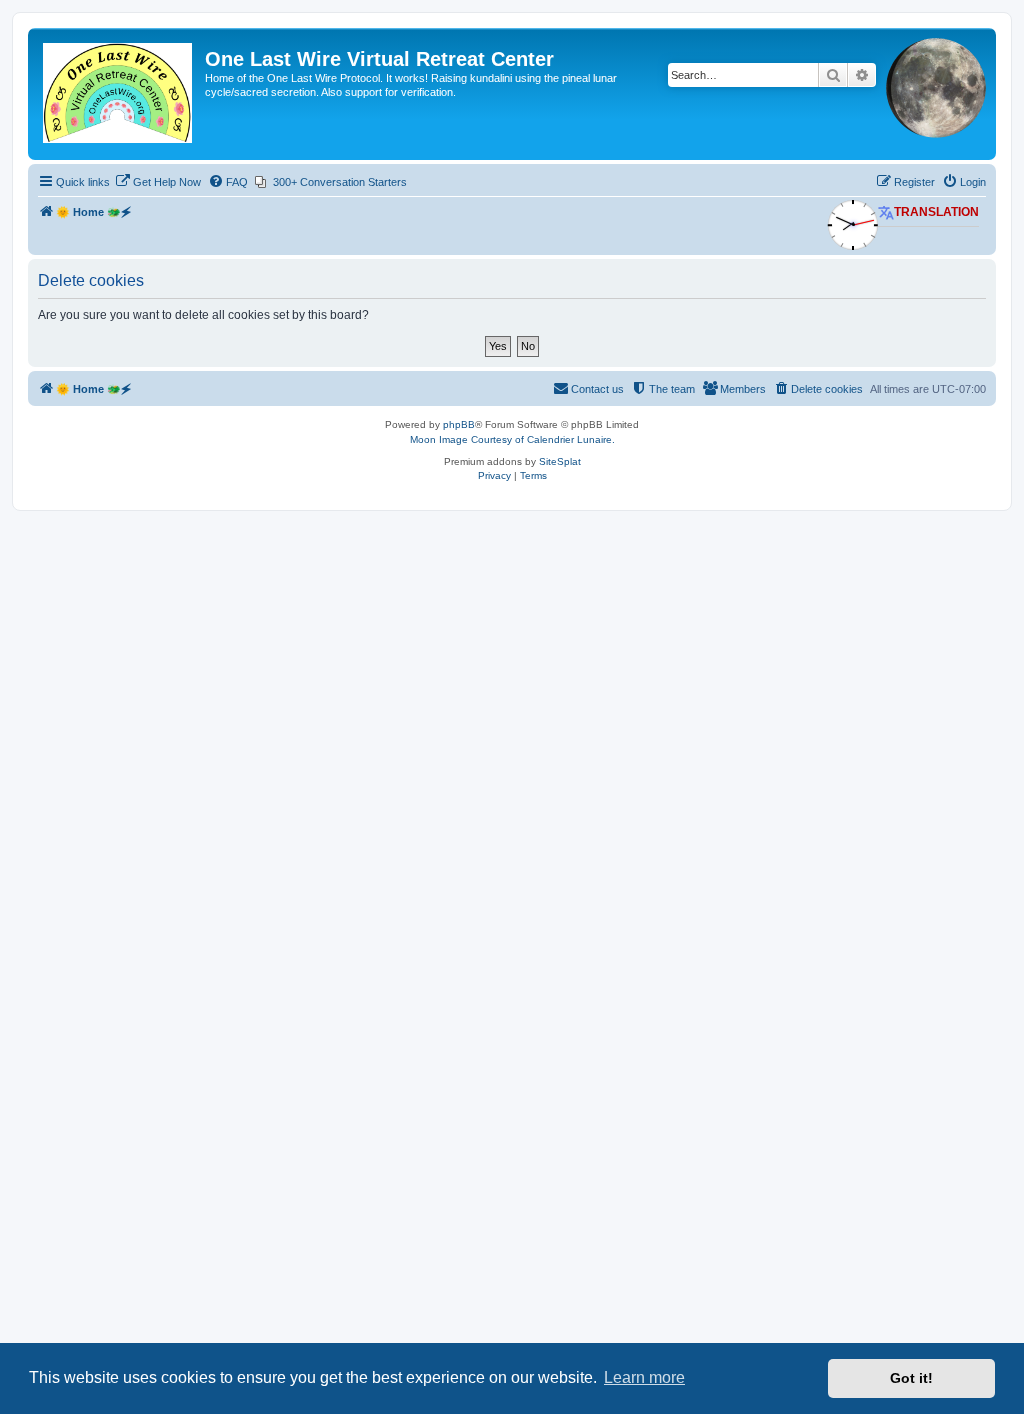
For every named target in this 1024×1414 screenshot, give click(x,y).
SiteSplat (560, 461)
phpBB (459, 424)
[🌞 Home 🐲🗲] (119, 94)
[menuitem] (158, 182)
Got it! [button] (911, 1378)
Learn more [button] (644, 1377)
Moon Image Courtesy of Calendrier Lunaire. (512, 439)
